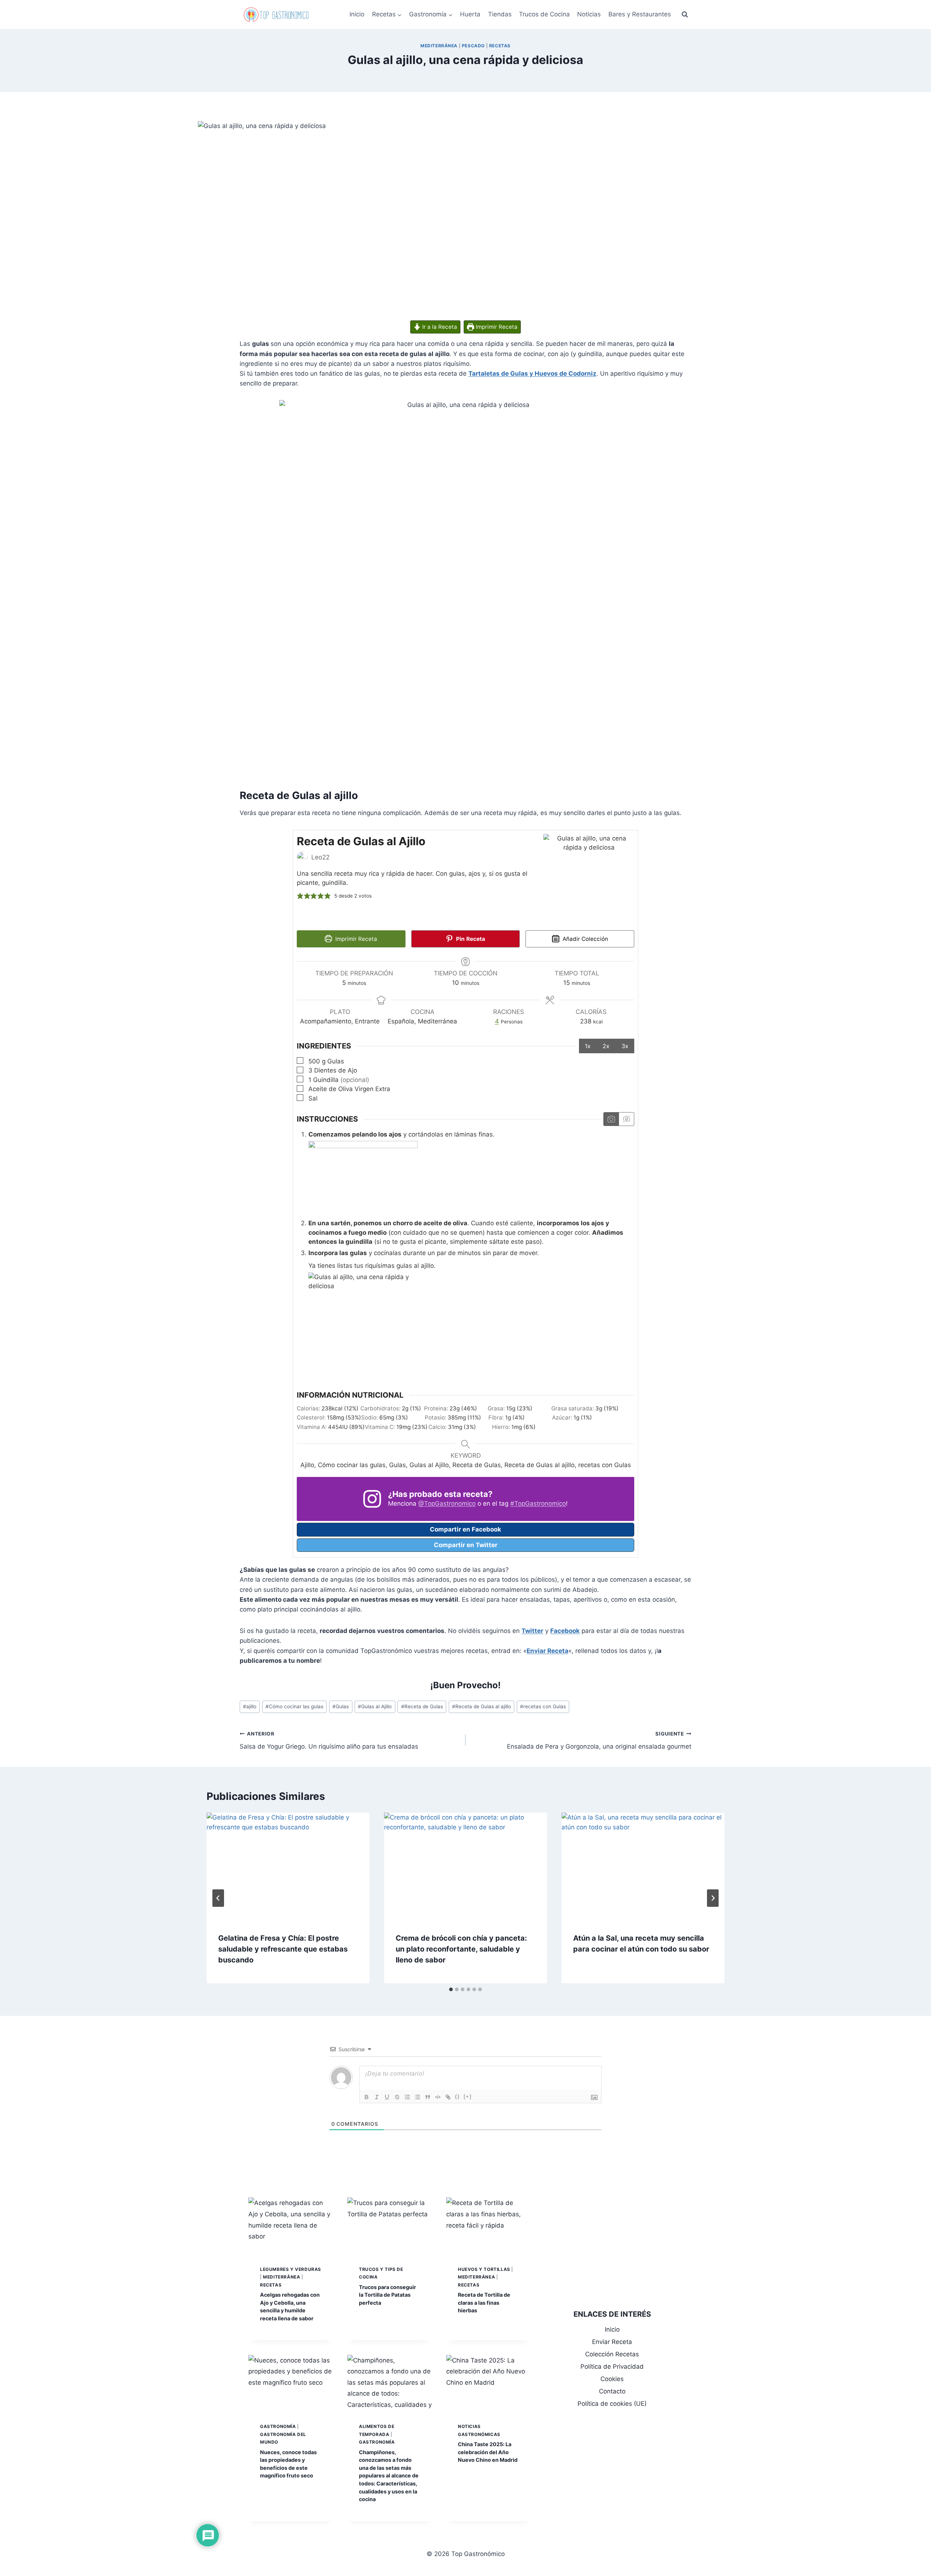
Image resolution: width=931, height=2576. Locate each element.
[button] (300, 896)
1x (588, 1046)
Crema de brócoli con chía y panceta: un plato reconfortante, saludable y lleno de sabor (461, 1949)
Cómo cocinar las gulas (294, 1706)
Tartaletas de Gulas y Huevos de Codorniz (532, 374)
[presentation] (288, 1867)
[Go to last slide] (218, 1898)
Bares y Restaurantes (640, 14)
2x (606, 1046)
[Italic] (377, 2097)
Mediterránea (439, 46)
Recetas (500, 46)
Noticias (589, 14)
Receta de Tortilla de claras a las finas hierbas (484, 2303)
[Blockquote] (428, 2097)
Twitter (532, 1631)
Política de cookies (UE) (612, 2404)
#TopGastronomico (538, 1503)
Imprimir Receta (496, 327)
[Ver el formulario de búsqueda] (685, 15)
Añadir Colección (585, 939)
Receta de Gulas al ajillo (482, 1706)
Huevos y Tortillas (484, 2269)
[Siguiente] (713, 1898)
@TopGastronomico (447, 1503)
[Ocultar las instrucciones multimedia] (626, 1119)
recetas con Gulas (543, 1706)
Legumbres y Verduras (291, 2269)
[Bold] (367, 2097)
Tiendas (500, 14)
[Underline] (387, 2097)
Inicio (357, 14)
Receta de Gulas (422, 1706)
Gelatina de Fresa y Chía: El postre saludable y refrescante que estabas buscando (283, 1949)
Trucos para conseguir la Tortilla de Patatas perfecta (387, 2295)
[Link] (448, 2097)
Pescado (473, 46)
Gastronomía (278, 2426)
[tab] (451, 1989)
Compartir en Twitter (466, 1545)
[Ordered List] (407, 2097)
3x (625, 1046)
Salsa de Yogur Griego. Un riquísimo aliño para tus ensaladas (329, 1740)
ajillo (250, 1706)
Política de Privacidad (612, 2367)
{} (457, 2096)
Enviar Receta (548, 1651)
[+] (468, 2096)
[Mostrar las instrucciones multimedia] (611, 1119)
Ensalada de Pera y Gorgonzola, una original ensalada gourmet (599, 1740)
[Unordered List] (417, 2097)
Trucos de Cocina (544, 14)
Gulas (341, 1706)
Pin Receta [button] (470, 939)
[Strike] (397, 2097)
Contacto (612, 2391)
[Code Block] (438, 2097)
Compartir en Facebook (465, 1529)
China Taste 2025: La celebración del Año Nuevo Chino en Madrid (488, 2452)
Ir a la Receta (439, 327)
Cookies (612, 2379)
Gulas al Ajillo (375, 1706)
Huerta (470, 14)
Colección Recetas (612, 2354)
